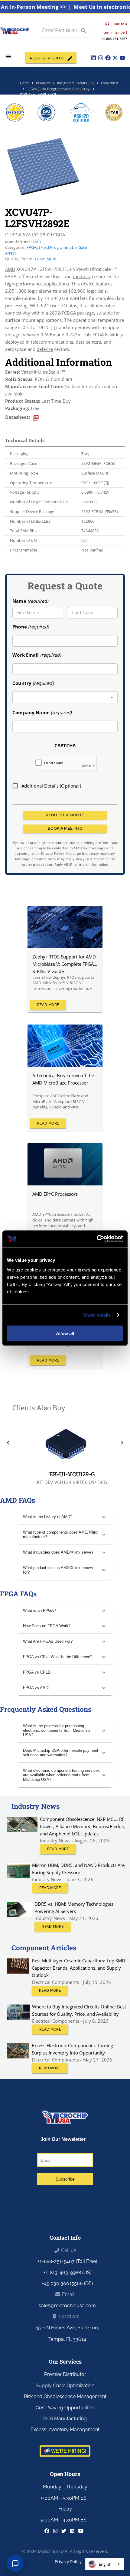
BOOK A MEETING (65, 828)
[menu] (8, 57)
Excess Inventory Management (65, 2429)
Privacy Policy (68, 2562)
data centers (88, 342)
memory (82, 276)
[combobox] (65, 697)
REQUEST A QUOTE (47, 58)
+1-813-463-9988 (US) (67, 2273)
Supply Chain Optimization (65, 2386)
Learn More (46, 259)
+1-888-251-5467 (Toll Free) (67, 2261)
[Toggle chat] (15, 2563)
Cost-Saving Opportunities (65, 2408)
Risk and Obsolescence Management (65, 2396)
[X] (115, 58)
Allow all (65, 1333)
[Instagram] (101, 58)
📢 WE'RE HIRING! (65, 2451)
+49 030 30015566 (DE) (67, 2283)
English (105, 2564)
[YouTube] (122, 58)
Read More (48, 1005)
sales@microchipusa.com (67, 2306)
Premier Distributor (65, 2374)
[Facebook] (108, 58)
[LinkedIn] (93, 58)
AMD (37, 242)
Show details (97, 1315)
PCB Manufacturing (65, 2419)
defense (45, 349)
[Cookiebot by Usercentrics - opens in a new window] (97, 1239)
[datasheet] (36, 418)
